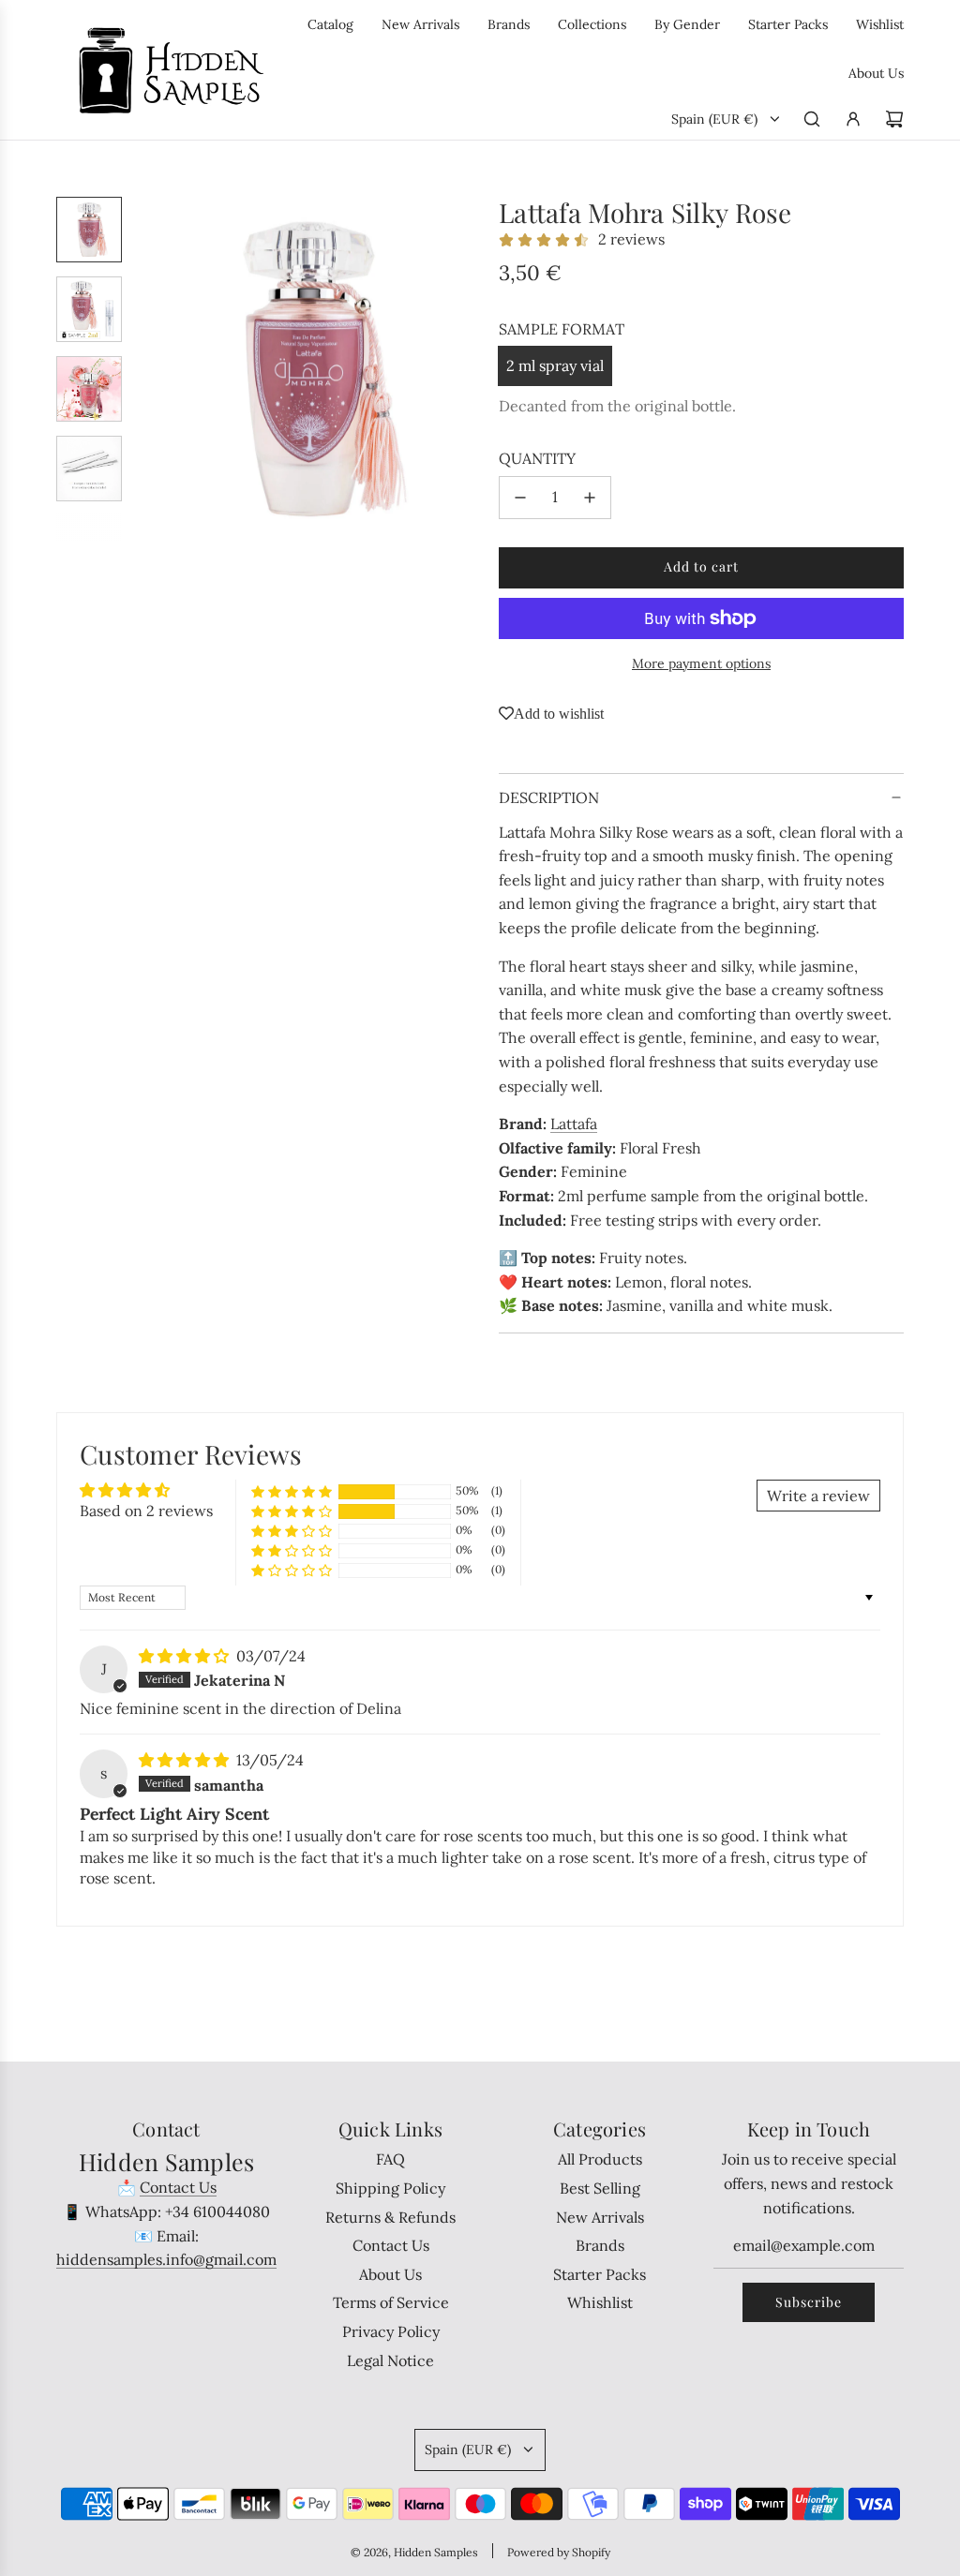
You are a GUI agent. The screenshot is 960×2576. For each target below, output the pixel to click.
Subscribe (809, 2302)
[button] (151, 368)
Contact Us (178, 2187)
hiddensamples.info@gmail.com (166, 2259)
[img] (186, 1656)
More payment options (701, 663)
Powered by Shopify (559, 2552)
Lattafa (574, 1124)
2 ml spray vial (555, 365)
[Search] (812, 119)
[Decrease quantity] (520, 498)
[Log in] (853, 119)
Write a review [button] (818, 1496)
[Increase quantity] (590, 498)
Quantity (537, 458)
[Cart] (894, 119)
